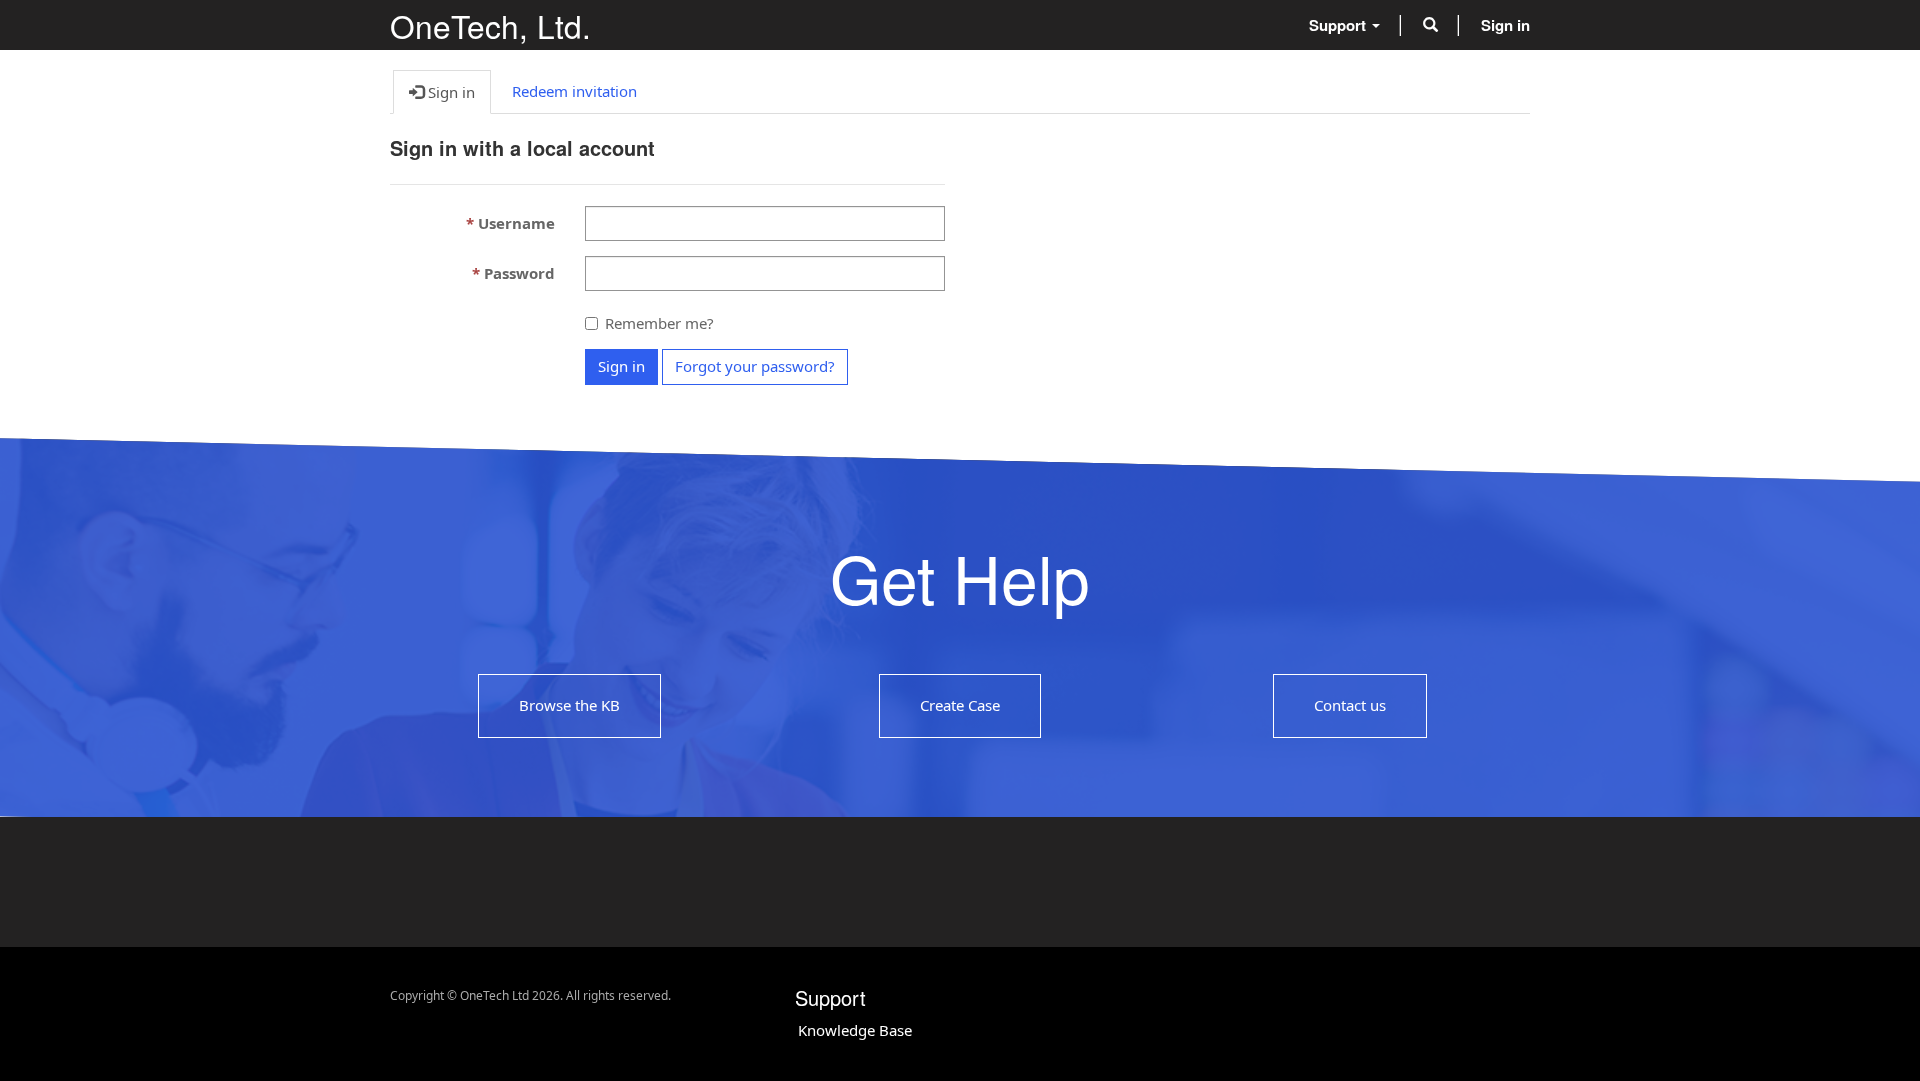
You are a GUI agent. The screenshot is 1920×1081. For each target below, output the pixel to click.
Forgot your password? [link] (755, 366)
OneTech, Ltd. (490, 25)
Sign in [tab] (449, 92)
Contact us (1350, 705)
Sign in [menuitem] (1505, 25)
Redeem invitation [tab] (574, 91)
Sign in (621, 366)
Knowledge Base (855, 1030)
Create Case (960, 705)
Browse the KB (569, 705)
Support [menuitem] (1339, 25)
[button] (1430, 25)
